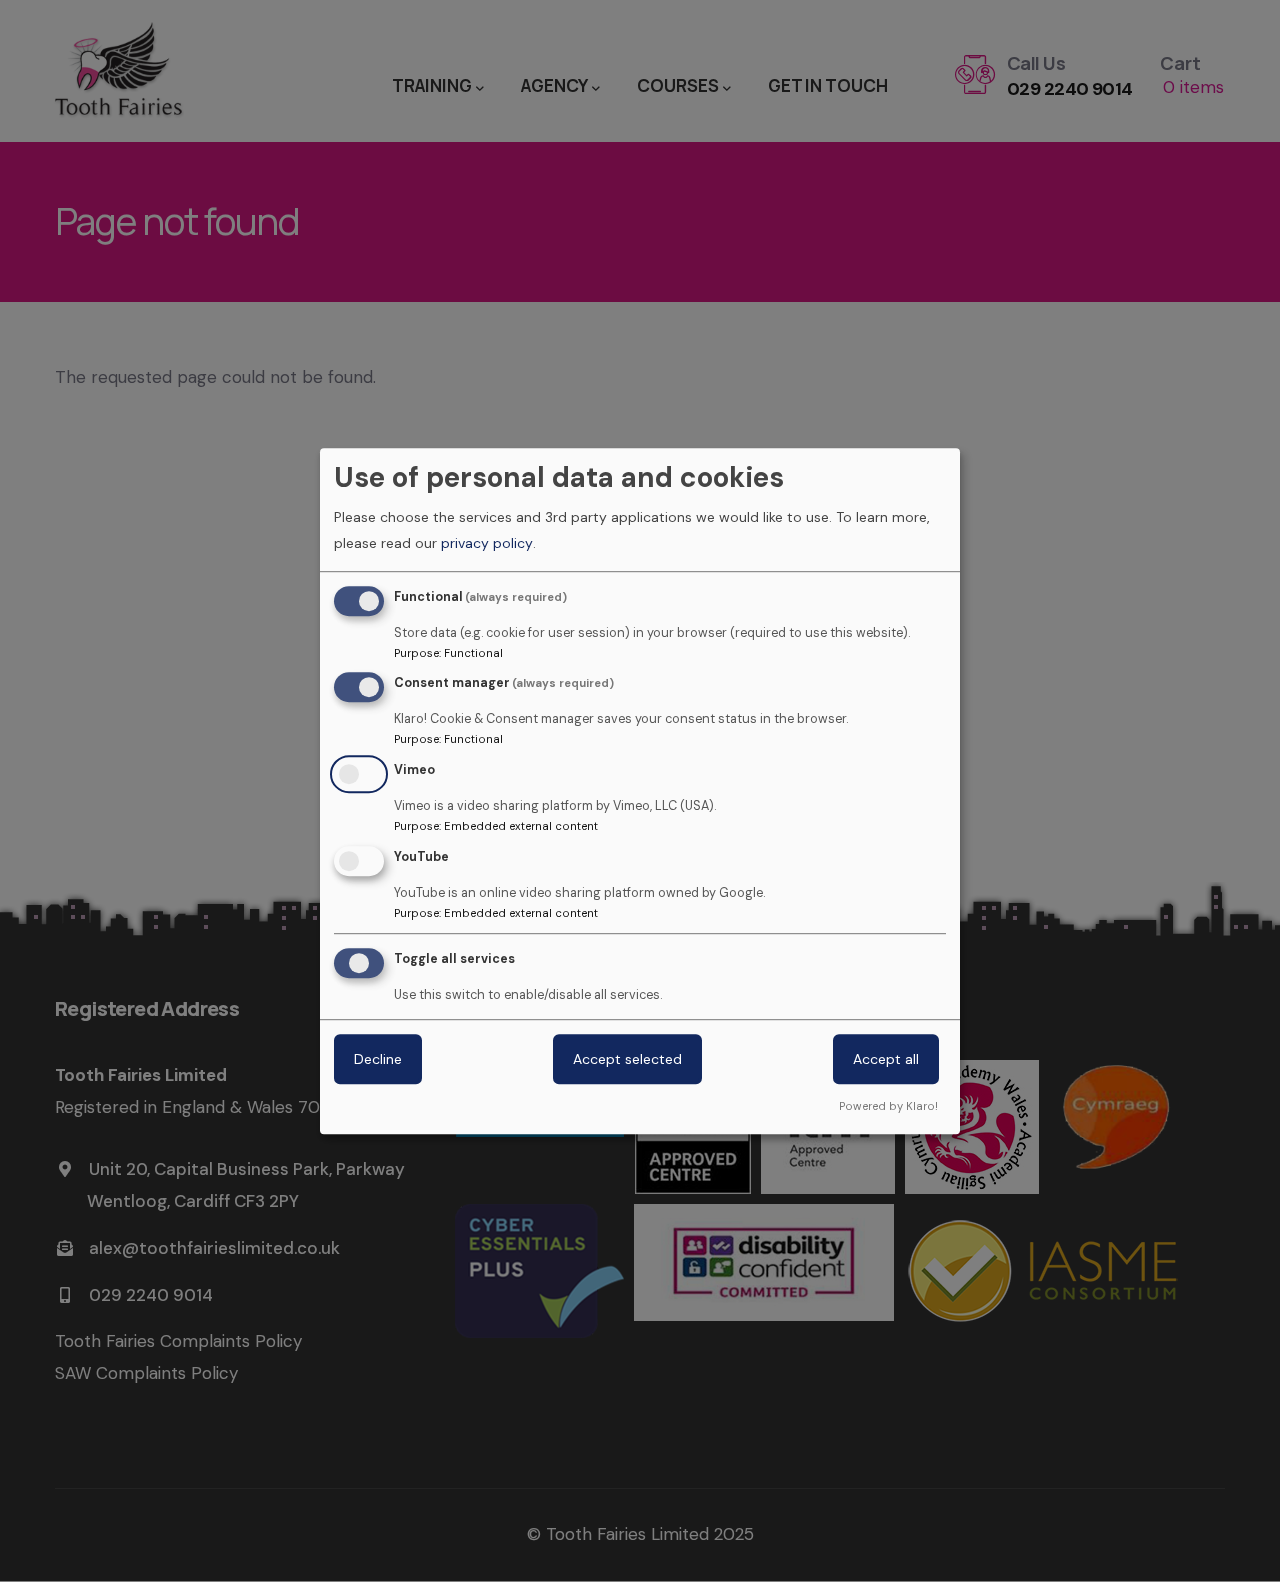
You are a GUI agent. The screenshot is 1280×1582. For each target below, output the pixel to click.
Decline (378, 1059)
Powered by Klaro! (888, 1106)
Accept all (886, 1059)
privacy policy (487, 543)
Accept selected (627, 1059)
